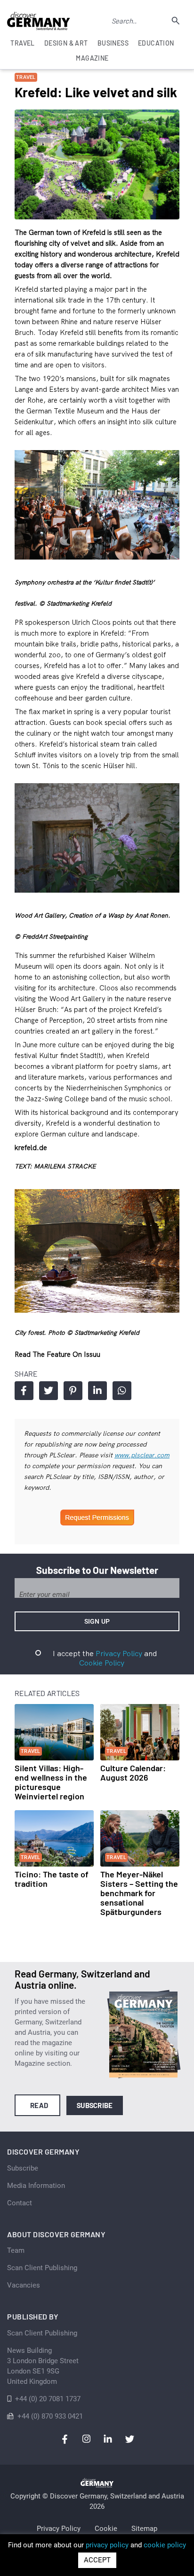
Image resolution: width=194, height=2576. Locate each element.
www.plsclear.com (142, 1455)
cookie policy (165, 2545)
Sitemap (144, 2529)
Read (39, 2105)
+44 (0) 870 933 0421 (50, 2416)
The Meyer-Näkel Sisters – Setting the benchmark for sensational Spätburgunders (139, 1893)
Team (16, 2250)
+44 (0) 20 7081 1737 (48, 2399)
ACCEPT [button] (97, 2560)
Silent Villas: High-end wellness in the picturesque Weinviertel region (51, 1782)
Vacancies (24, 2285)
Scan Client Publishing (42, 2268)
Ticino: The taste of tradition (52, 1879)
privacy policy (107, 2545)
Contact (20, 2203)
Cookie (106, 2529)
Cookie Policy (102, 1663)
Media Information (36, 2186)
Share (24, 1391)
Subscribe (95, 2105)
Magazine (92, 58)
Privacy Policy (119, 1653)
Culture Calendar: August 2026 (133, 1773)
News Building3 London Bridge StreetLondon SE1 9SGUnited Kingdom (43, 2366)
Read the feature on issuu (57, 1354)
